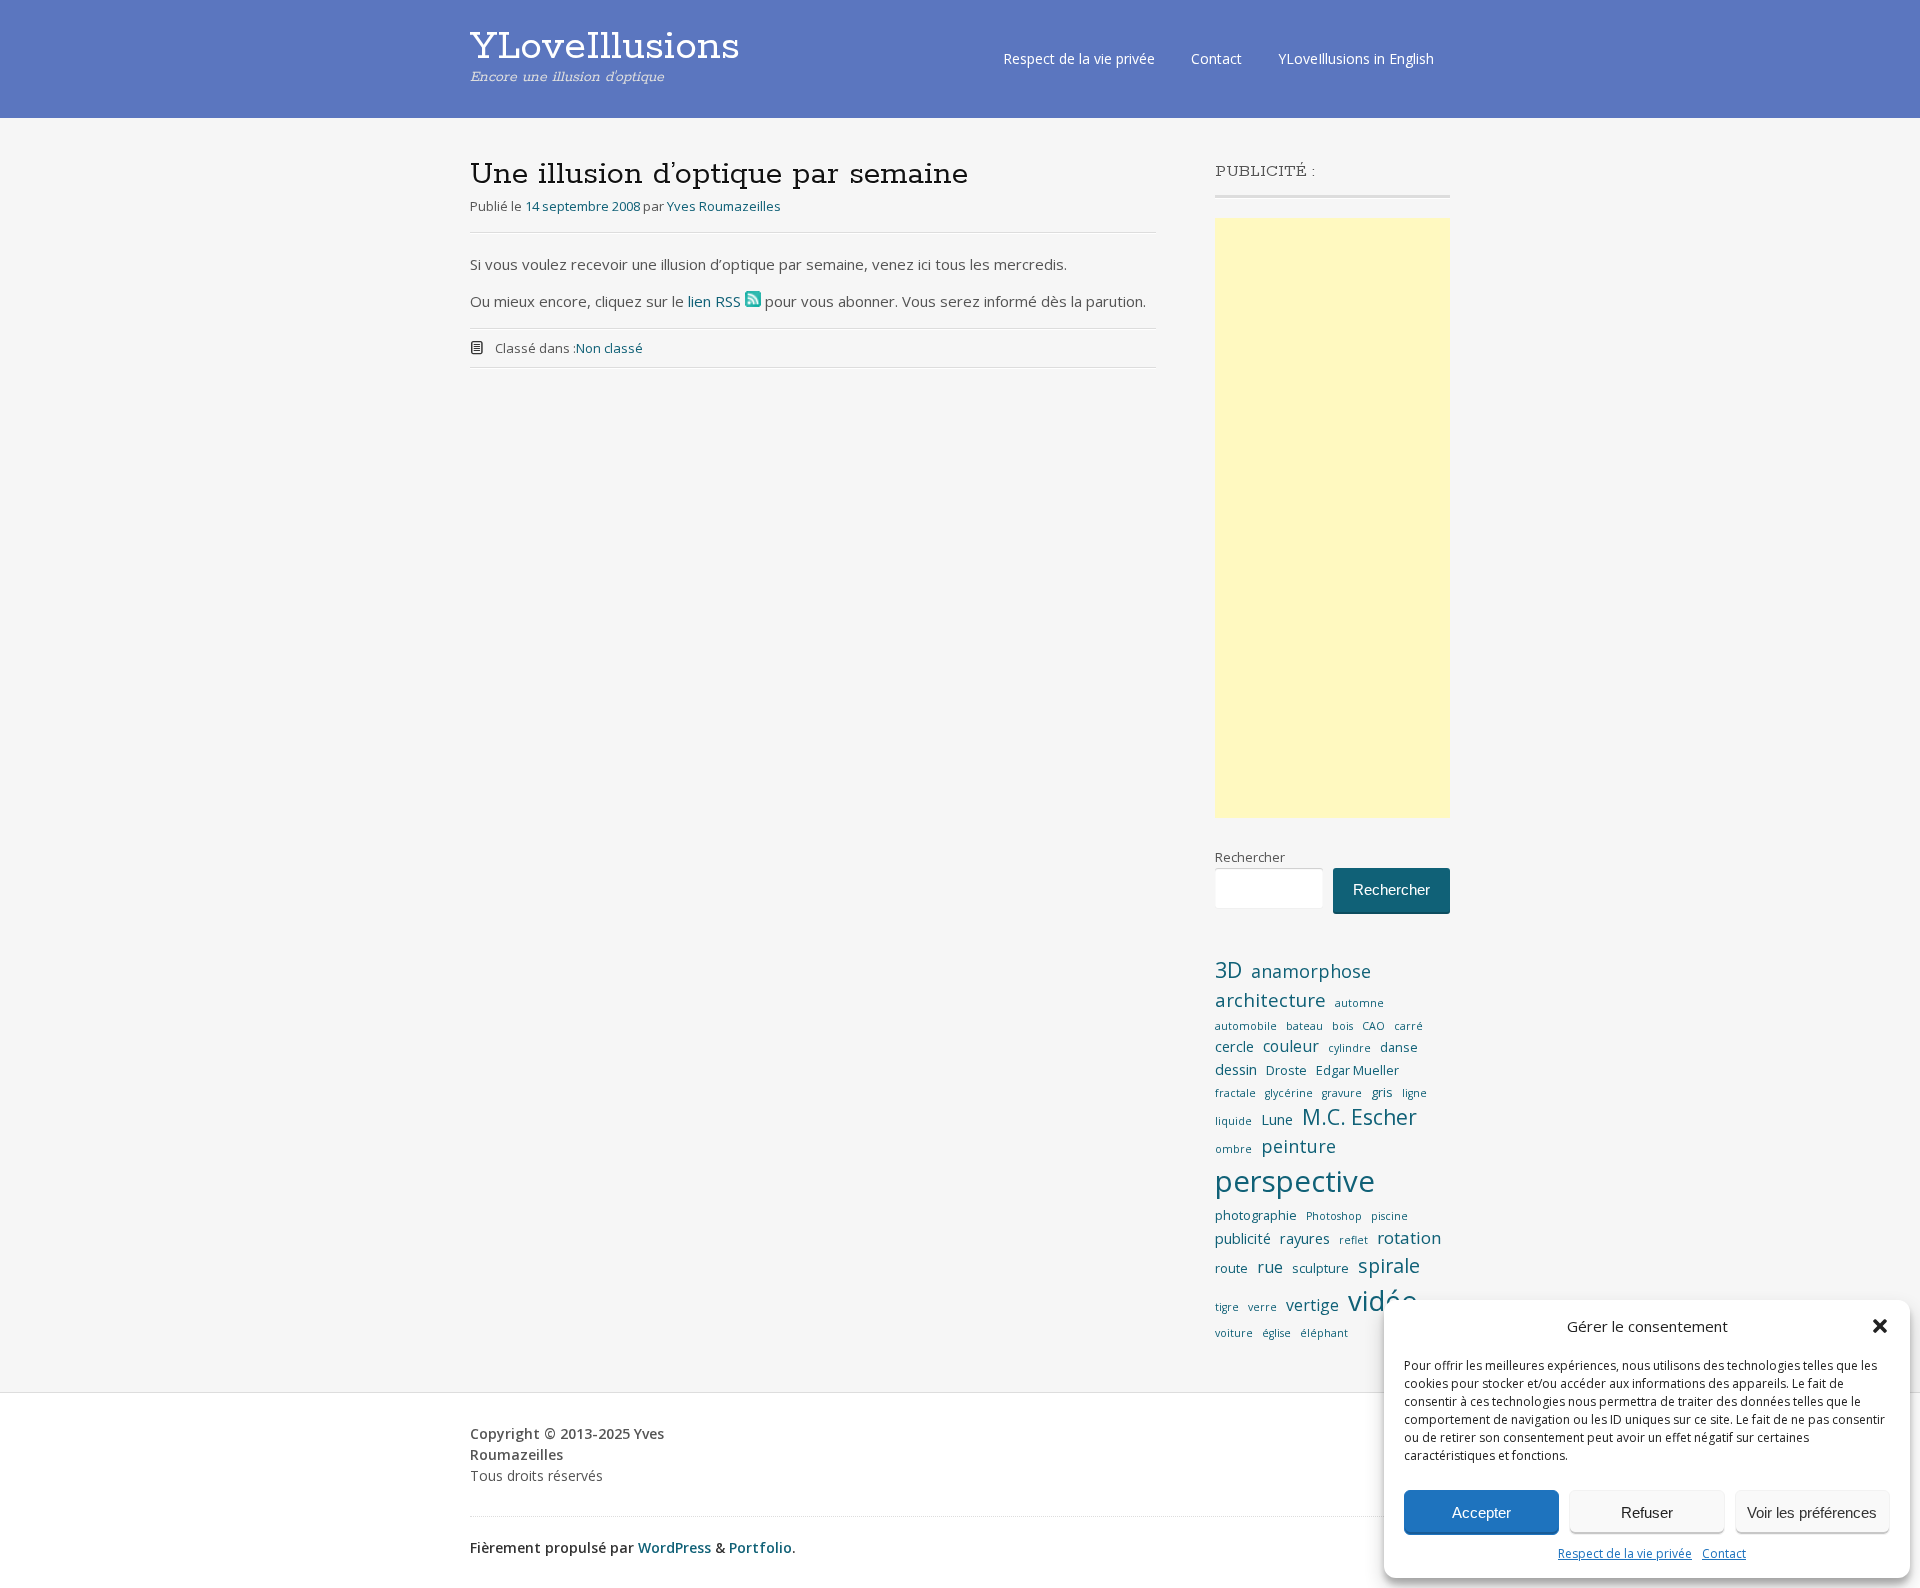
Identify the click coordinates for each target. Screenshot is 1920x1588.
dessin (1236, 1069)
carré (1408, 1026)
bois (1342, 1026)
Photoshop (1334, 1216)
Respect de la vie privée (1625, 1553)
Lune (1277, 1119)
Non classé (609, 348)
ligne (1414, 1093)
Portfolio (760, 1547)
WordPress (674, 1547)
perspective (1295, 1181)
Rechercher (1250, 857)
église (1276, 1333)
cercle (1234, 1046)
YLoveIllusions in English (1356, 58)
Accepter (1481, 1512)
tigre (1227, 1307)
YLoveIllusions (605, 47)
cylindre (1349, 1048)
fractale (1235, 1093)
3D (1228, 969)
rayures (1305, 1238)
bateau (1304, 1026)
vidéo (1383, 1300)
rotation (1409, 1237)
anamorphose (1311, 971)
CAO (1373, 1026)
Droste (1286, 1070)
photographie (1256, 1215)
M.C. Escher (1359, 1117)
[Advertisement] (1332, 518)
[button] (1880, 1326)
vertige (1312, 1305)
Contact (1724, 1553)
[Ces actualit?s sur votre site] (753, 301)
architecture (1270, 1000)
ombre (1233, 1149)
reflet (1353, 1240)
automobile (1246, 1026)
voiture (1234, 1333)
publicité (1243, 1238)
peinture (1298, 1146)
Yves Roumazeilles (724, 206)
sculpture (1320, 1268)
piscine (1389, 1216)
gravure (1342, 1093)
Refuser (1647, 1512)
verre (1262, 1307)
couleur (1291, 1046)
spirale (1389, 1265)
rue (1270, 1267)
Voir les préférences (1812, 1512)
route (1231, 1268)
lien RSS (714, 301)
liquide (1233, 1121)
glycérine (1289, 1093)
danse (1399, 1047)
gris (1382, 1092)
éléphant (1324, 1333)
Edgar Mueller (1357, 1070)
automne (1359, 1003)
